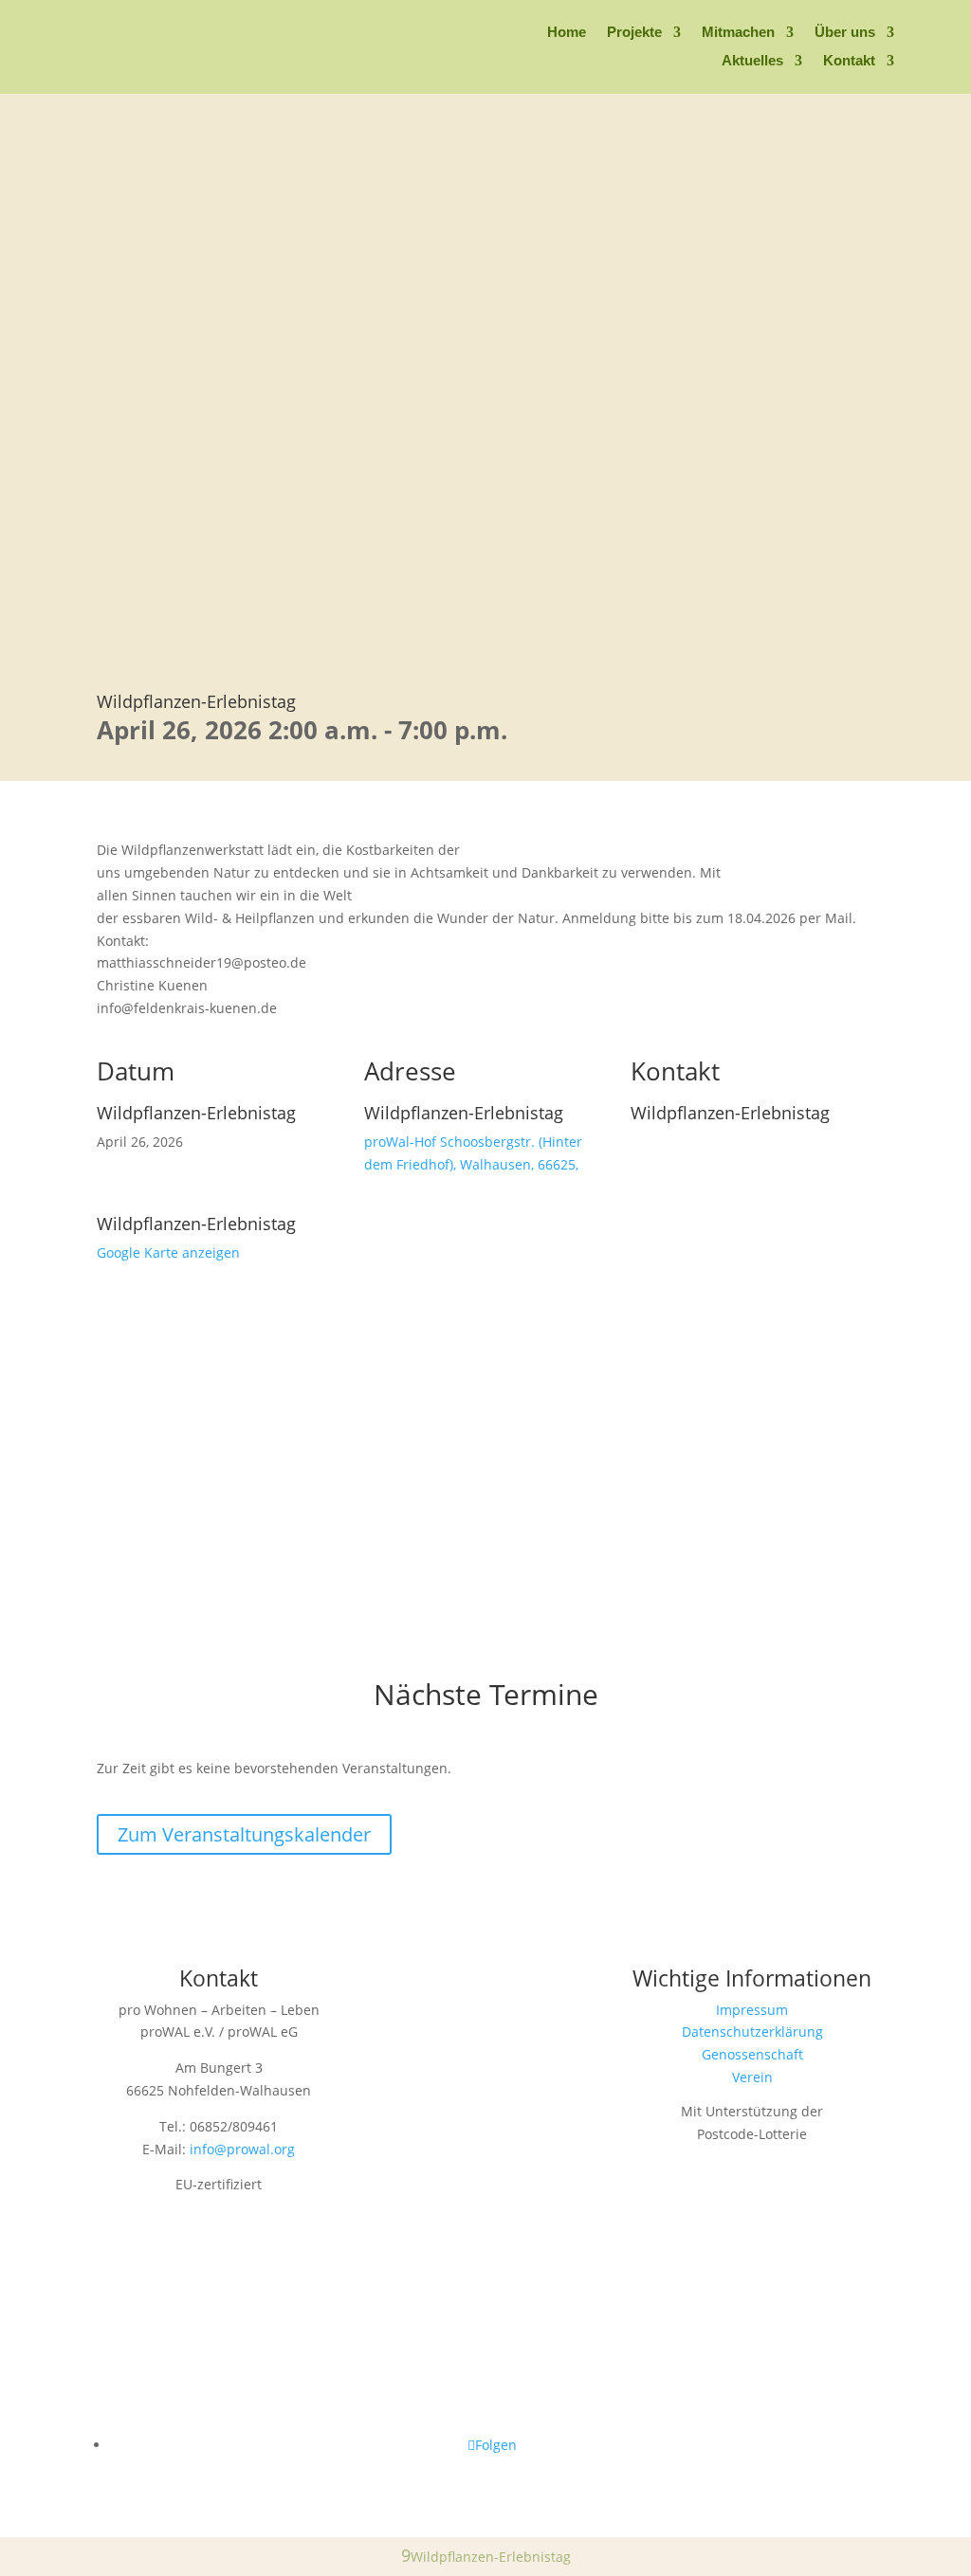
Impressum (752, 2010)
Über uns (845, 33)
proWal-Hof (400, 1142)
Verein (752, 2077)
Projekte (634, 33)
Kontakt (849, 61)
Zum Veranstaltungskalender (244, 1834)
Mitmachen (738, 33)
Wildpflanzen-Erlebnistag (196, 701)
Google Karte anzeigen (168, 1252)
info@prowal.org (242, 2149)
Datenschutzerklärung (752, 2032)
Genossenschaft (752, 2054)
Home (567, 33)
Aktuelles (752, 61)
